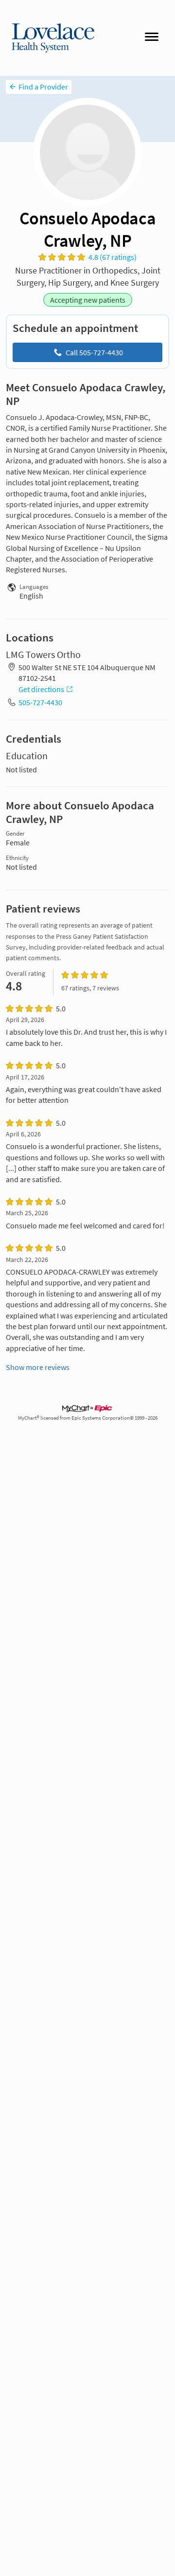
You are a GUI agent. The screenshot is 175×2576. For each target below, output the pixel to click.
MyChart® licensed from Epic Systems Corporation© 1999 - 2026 (88, 1418)
